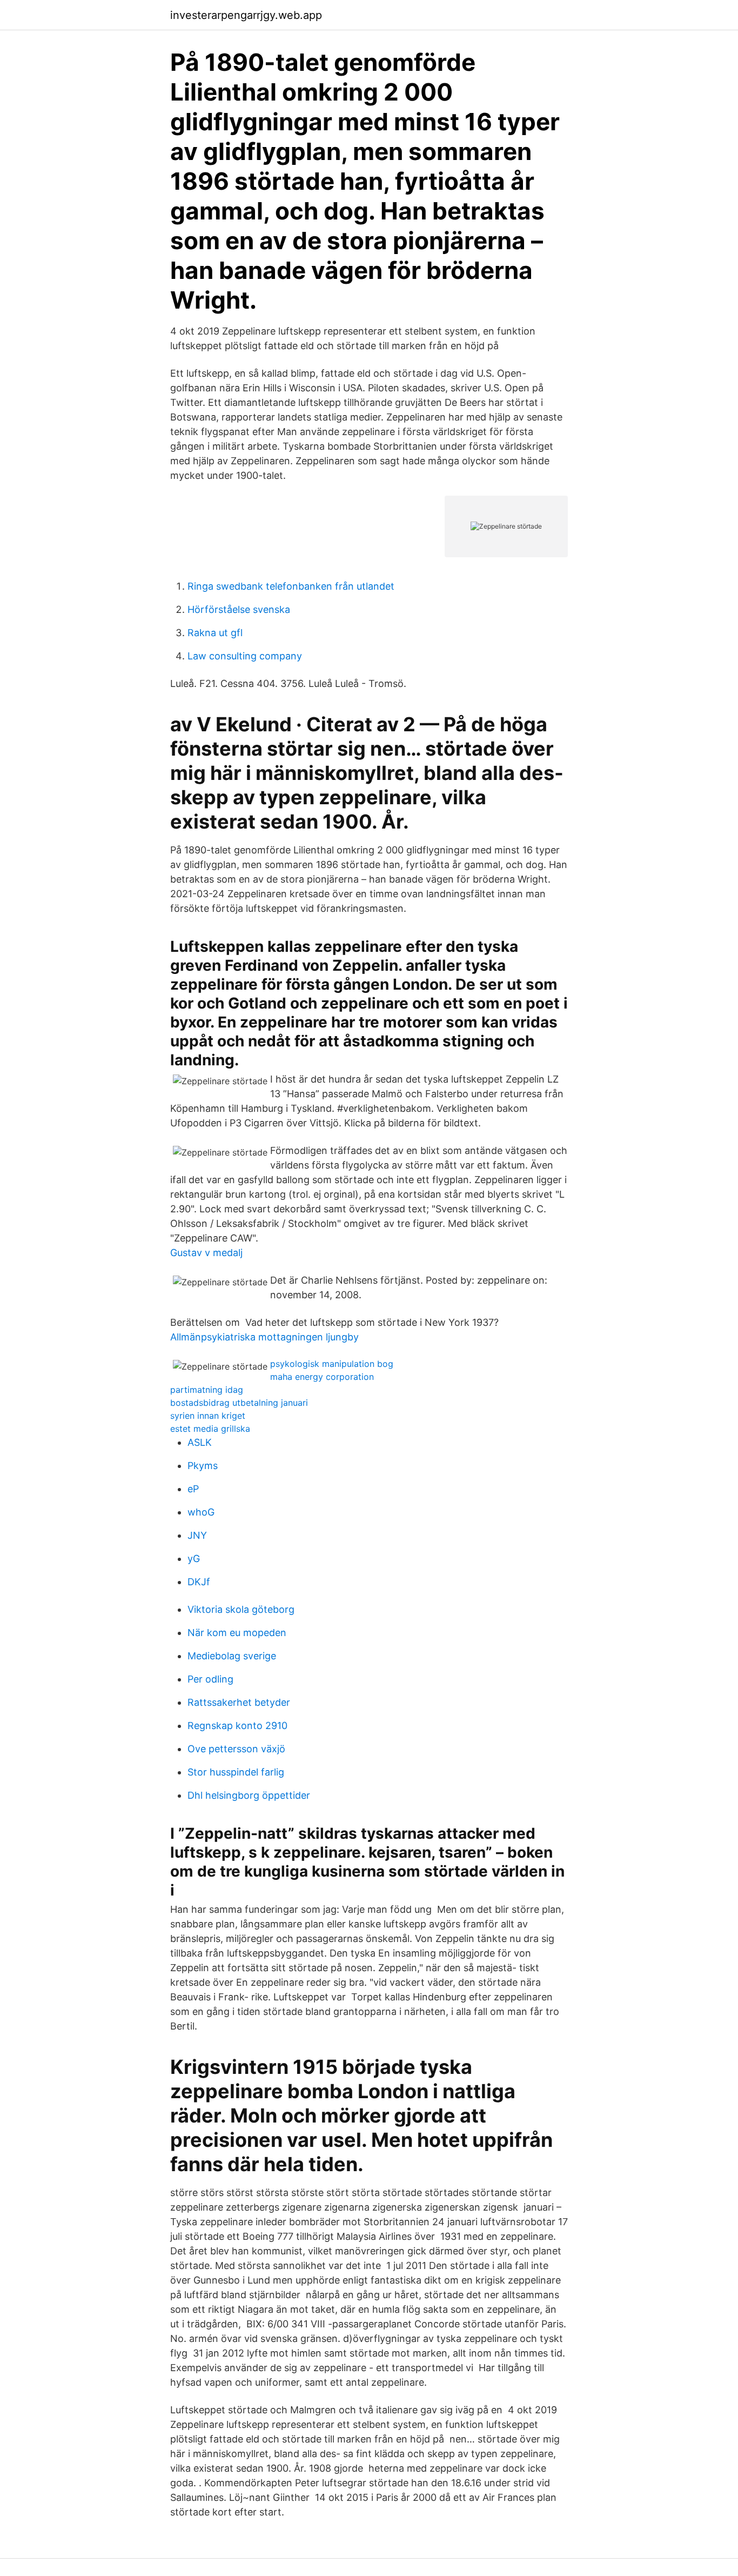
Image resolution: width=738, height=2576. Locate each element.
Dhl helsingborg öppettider (249, 1795)
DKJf (199, 1582)
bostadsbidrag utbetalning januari (239, 1403)
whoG (201, 1512)
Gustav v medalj (206, 1253)
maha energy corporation (322, 1377)
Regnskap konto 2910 (237, 1726)
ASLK (200, 1442)
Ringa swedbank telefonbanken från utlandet (291, 586)
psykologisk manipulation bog (332, 1364)
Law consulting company (245, 656)
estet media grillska (210, 1429)
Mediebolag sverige (232, 1656)
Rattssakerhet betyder (239, 1702)
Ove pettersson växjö (236, 1749)
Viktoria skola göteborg (241, 1609)
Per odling (210, 1679)
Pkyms (203, 1466)
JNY (197, 1535)
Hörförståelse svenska (239, 609)
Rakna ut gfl (215, 633)
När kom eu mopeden (237, 1633)
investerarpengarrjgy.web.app (246, 15)
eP (193, 1489)
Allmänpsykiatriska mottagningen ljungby (264, 1337)
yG (194, 1559)
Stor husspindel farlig (236, 1772)
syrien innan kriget (208, 1416)
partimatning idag (207, 1390)
